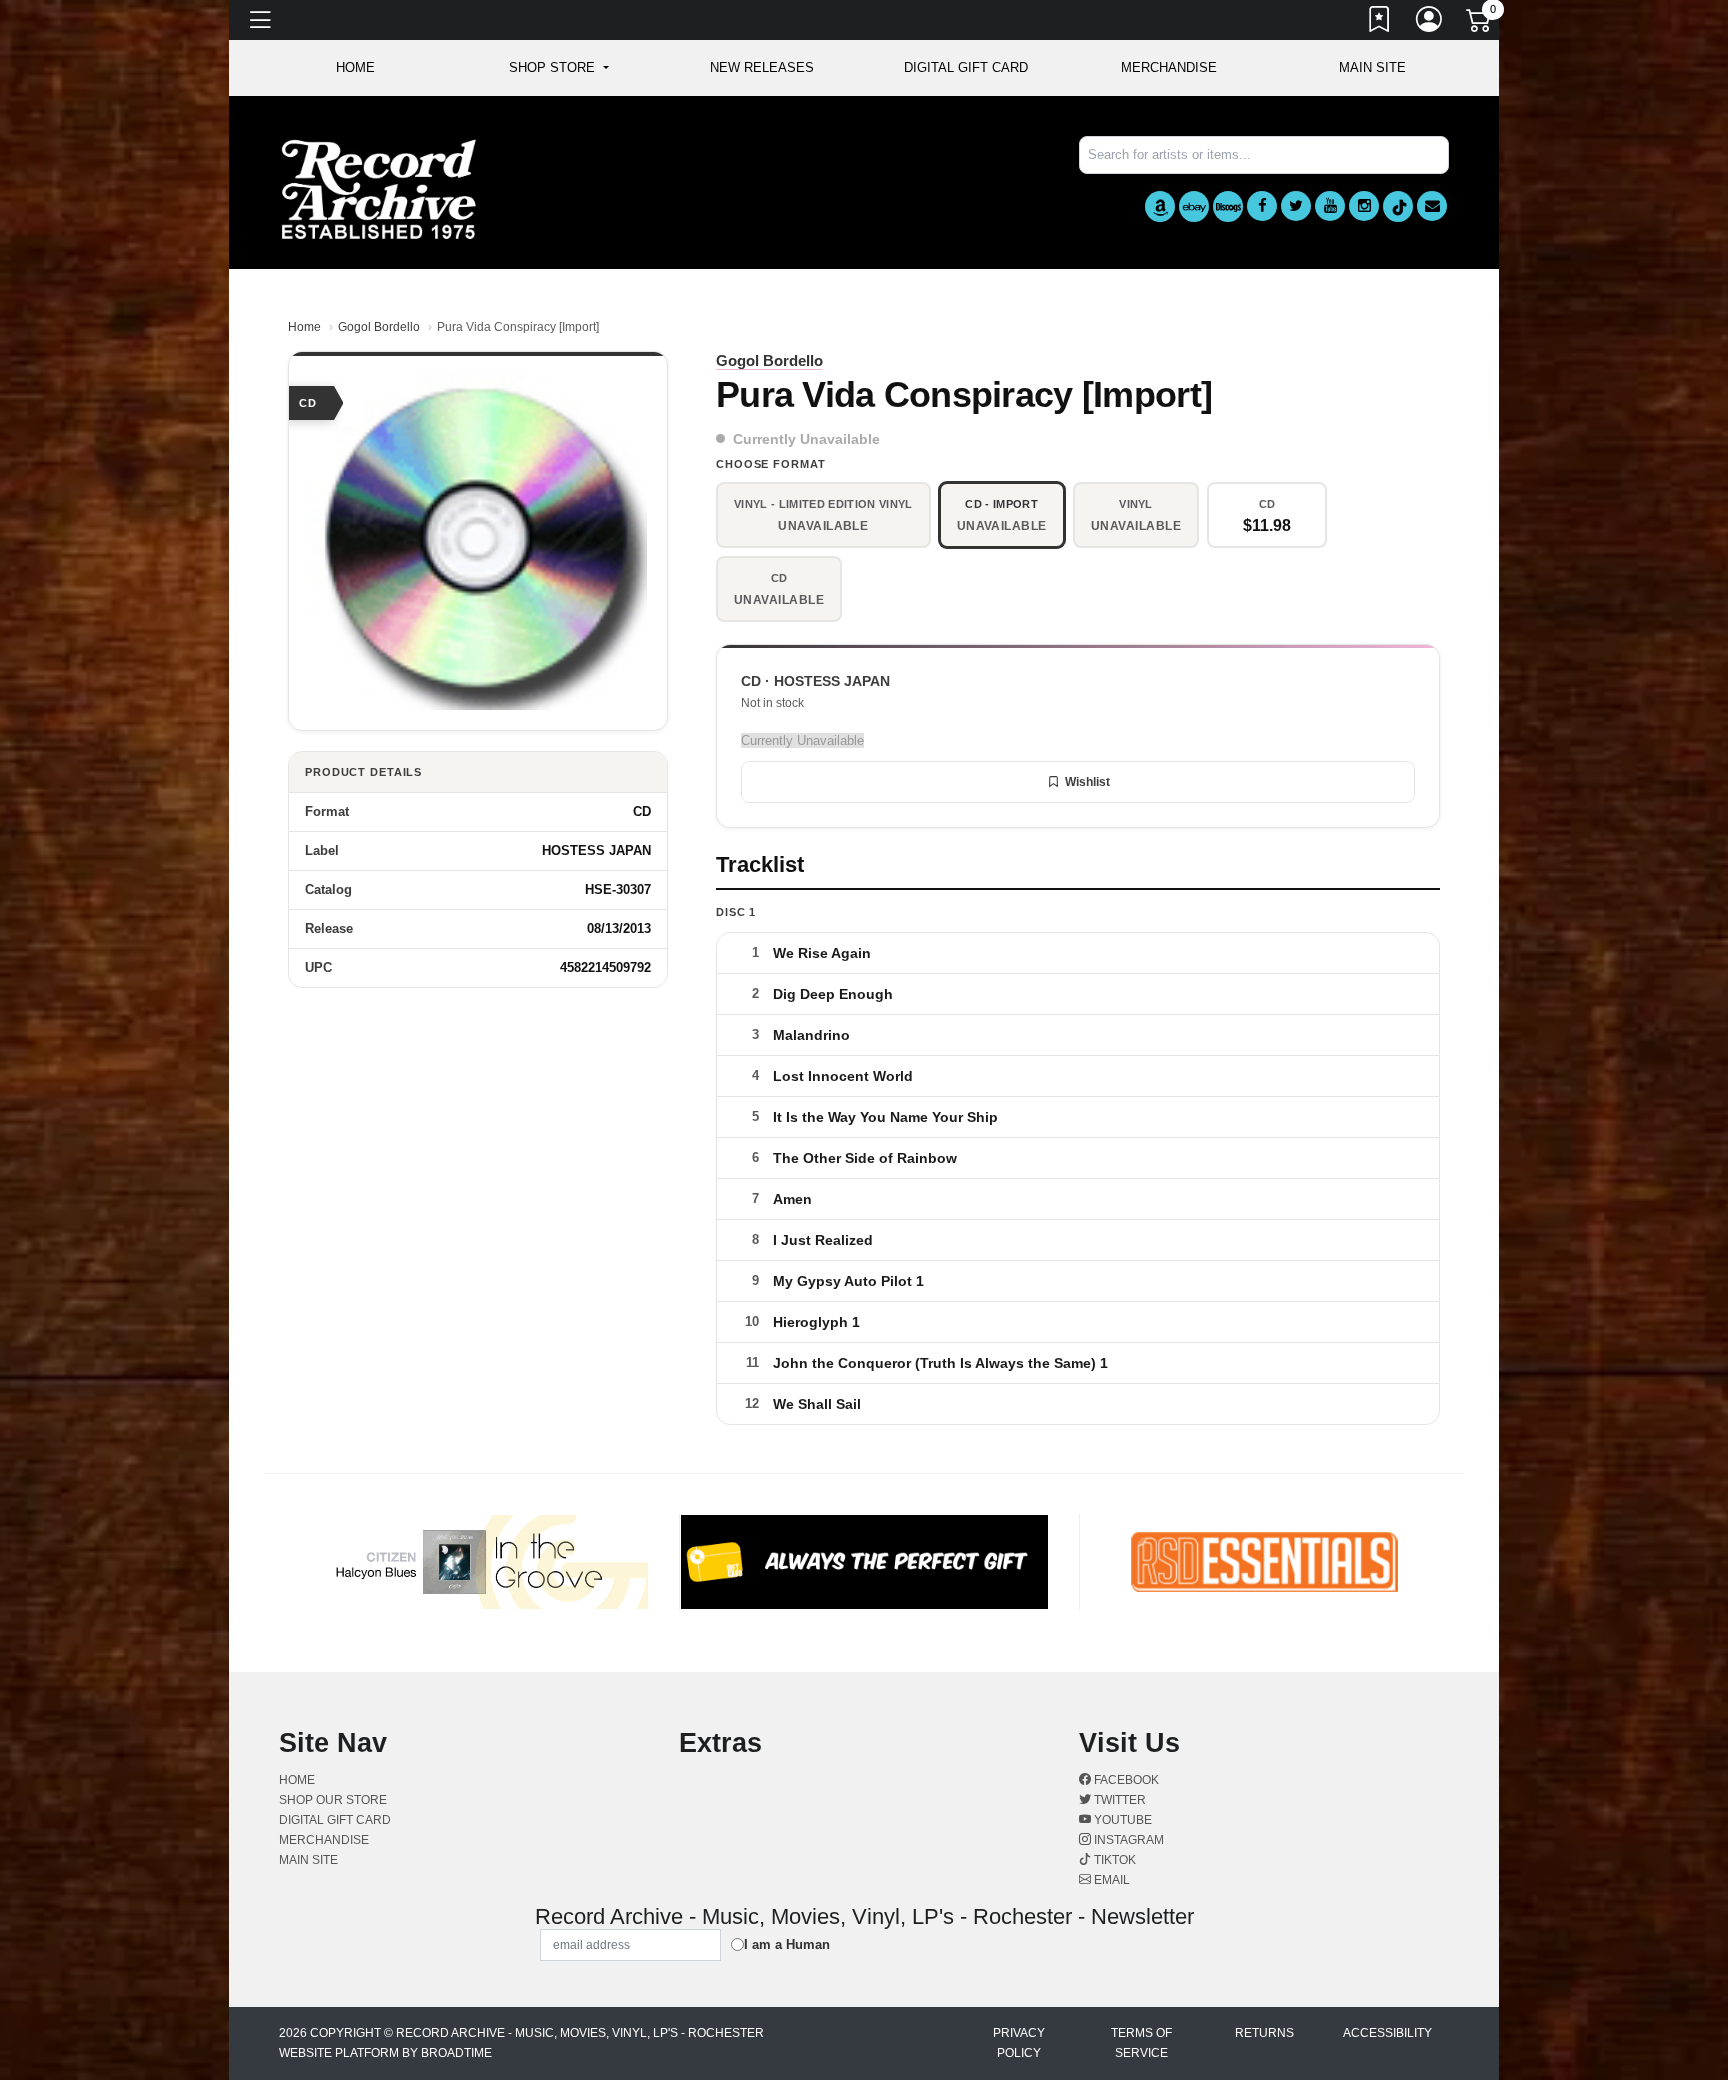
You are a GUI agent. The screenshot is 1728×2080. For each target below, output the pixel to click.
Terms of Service (1141, 2043)
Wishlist (1087, 782)
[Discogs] (1228, 206)
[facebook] (1262, 206)
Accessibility (1387, 2033)
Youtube (1121, 1820)
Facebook (1125, 1780)
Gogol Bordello (379, 327)
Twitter (1118, 1800)
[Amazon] (1160, 206)
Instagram (1127, 1840)
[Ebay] (1194, 206)
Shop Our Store (333, 1800)
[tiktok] (1398, 206)
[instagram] (1364, 206)
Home (304, 327)
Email (1110, 1880)
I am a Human (787, 1944)
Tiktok (1113, 1860)
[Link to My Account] (1430, 23)
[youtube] (1330, 206)
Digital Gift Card (966, 67)
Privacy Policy (1019, 2043)
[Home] (379, 188)
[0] (1480, 24)
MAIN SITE (1372, 67)
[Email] (1432, 206)
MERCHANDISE (1169, 67)
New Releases (762, 67)
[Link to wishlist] (1380, 23)
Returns (1264, 2033)
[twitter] (1296, 206)
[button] (558, 68)
